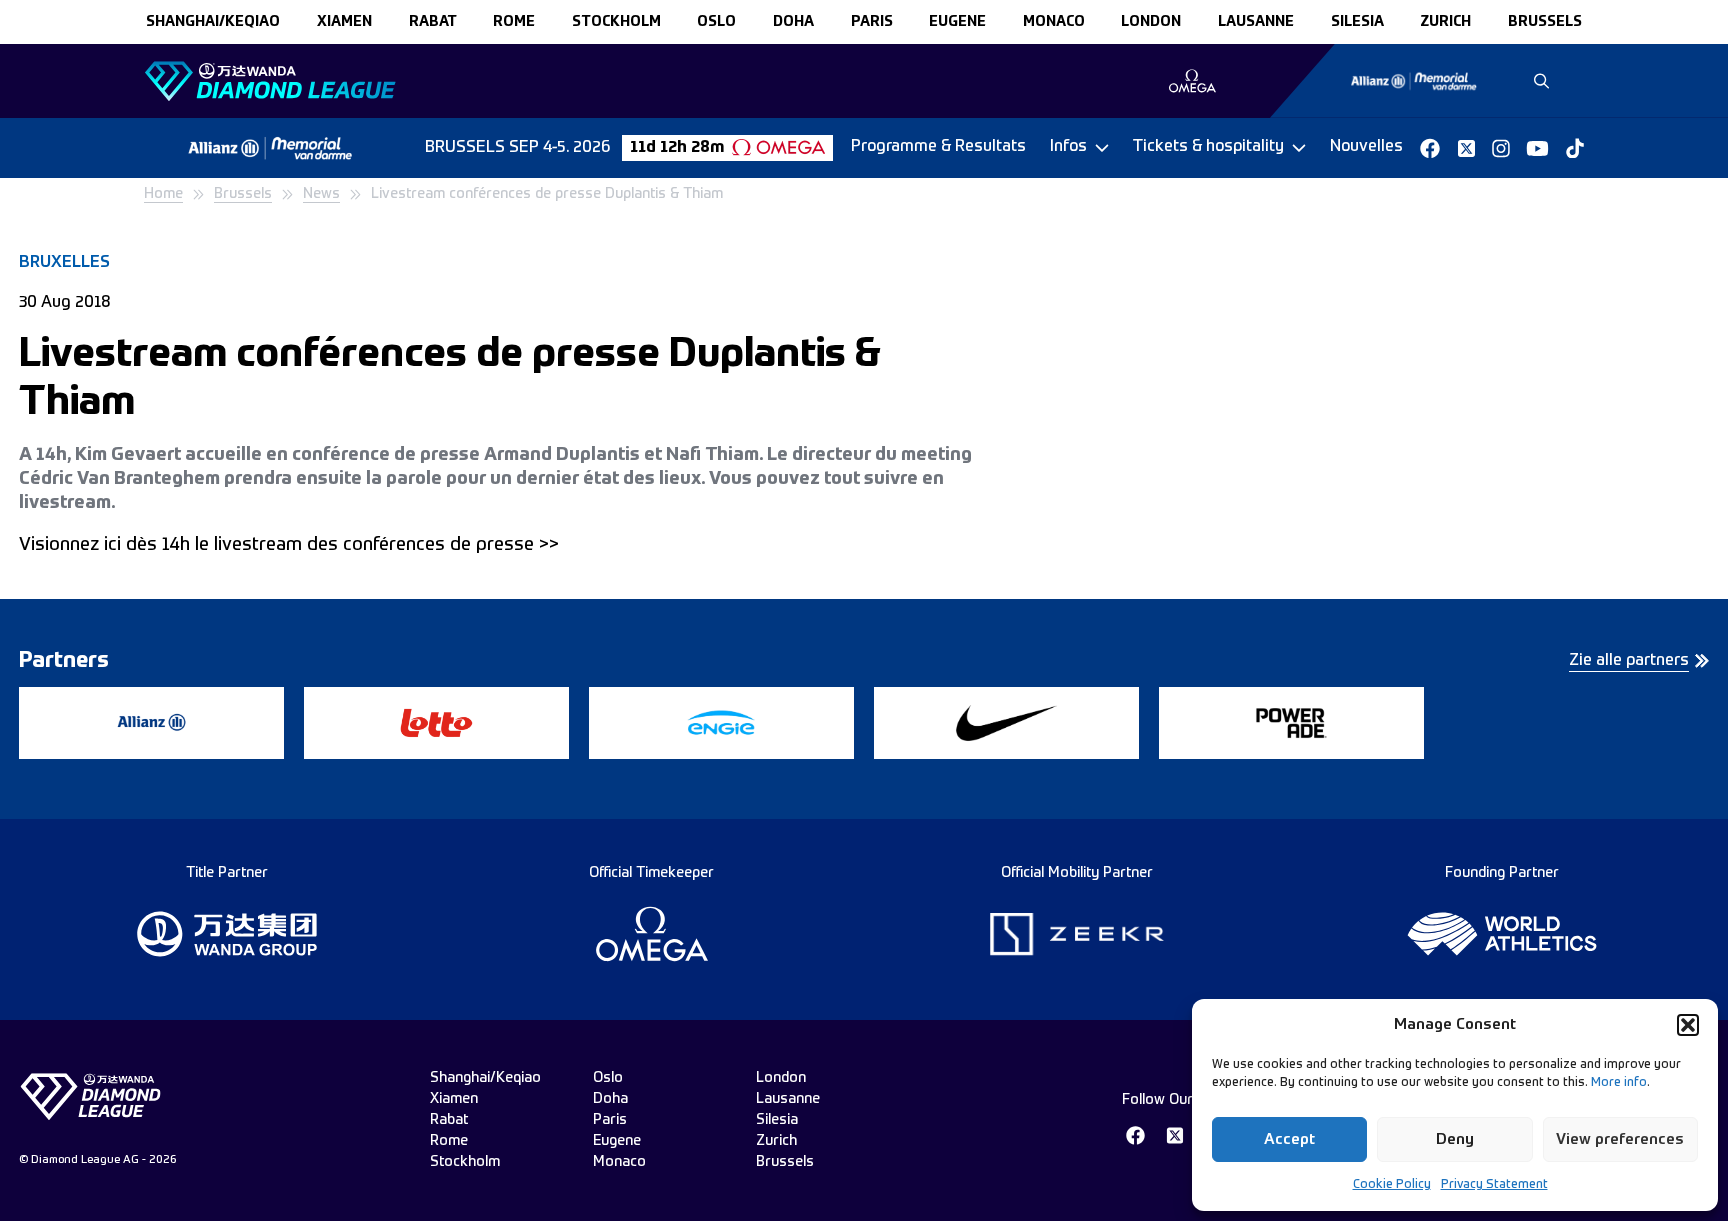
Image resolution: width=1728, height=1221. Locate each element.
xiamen (344, 22)
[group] (1192, 81)
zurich (1445, 22)
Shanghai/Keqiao (213, 22)
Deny (1455, 1139)
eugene (957, 22)
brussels (1545, 22)
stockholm (616, 22)
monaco (1054, 22)
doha (793, 22)
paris (872, 22)
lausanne (1256, 22)
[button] (1688, 1025)
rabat (433, 22)
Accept (1289, 1139)
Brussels (243, 194)
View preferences (1620, 1139)
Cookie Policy (1392, 1185)
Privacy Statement (1494, 1185)
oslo (716, 22)
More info (1619, 1083)
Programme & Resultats (938, 147)
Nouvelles (1366, 147)
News (321, 194)
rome (514, 22)
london (1151, 22)
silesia (1357, 22)
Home (163, 194)
